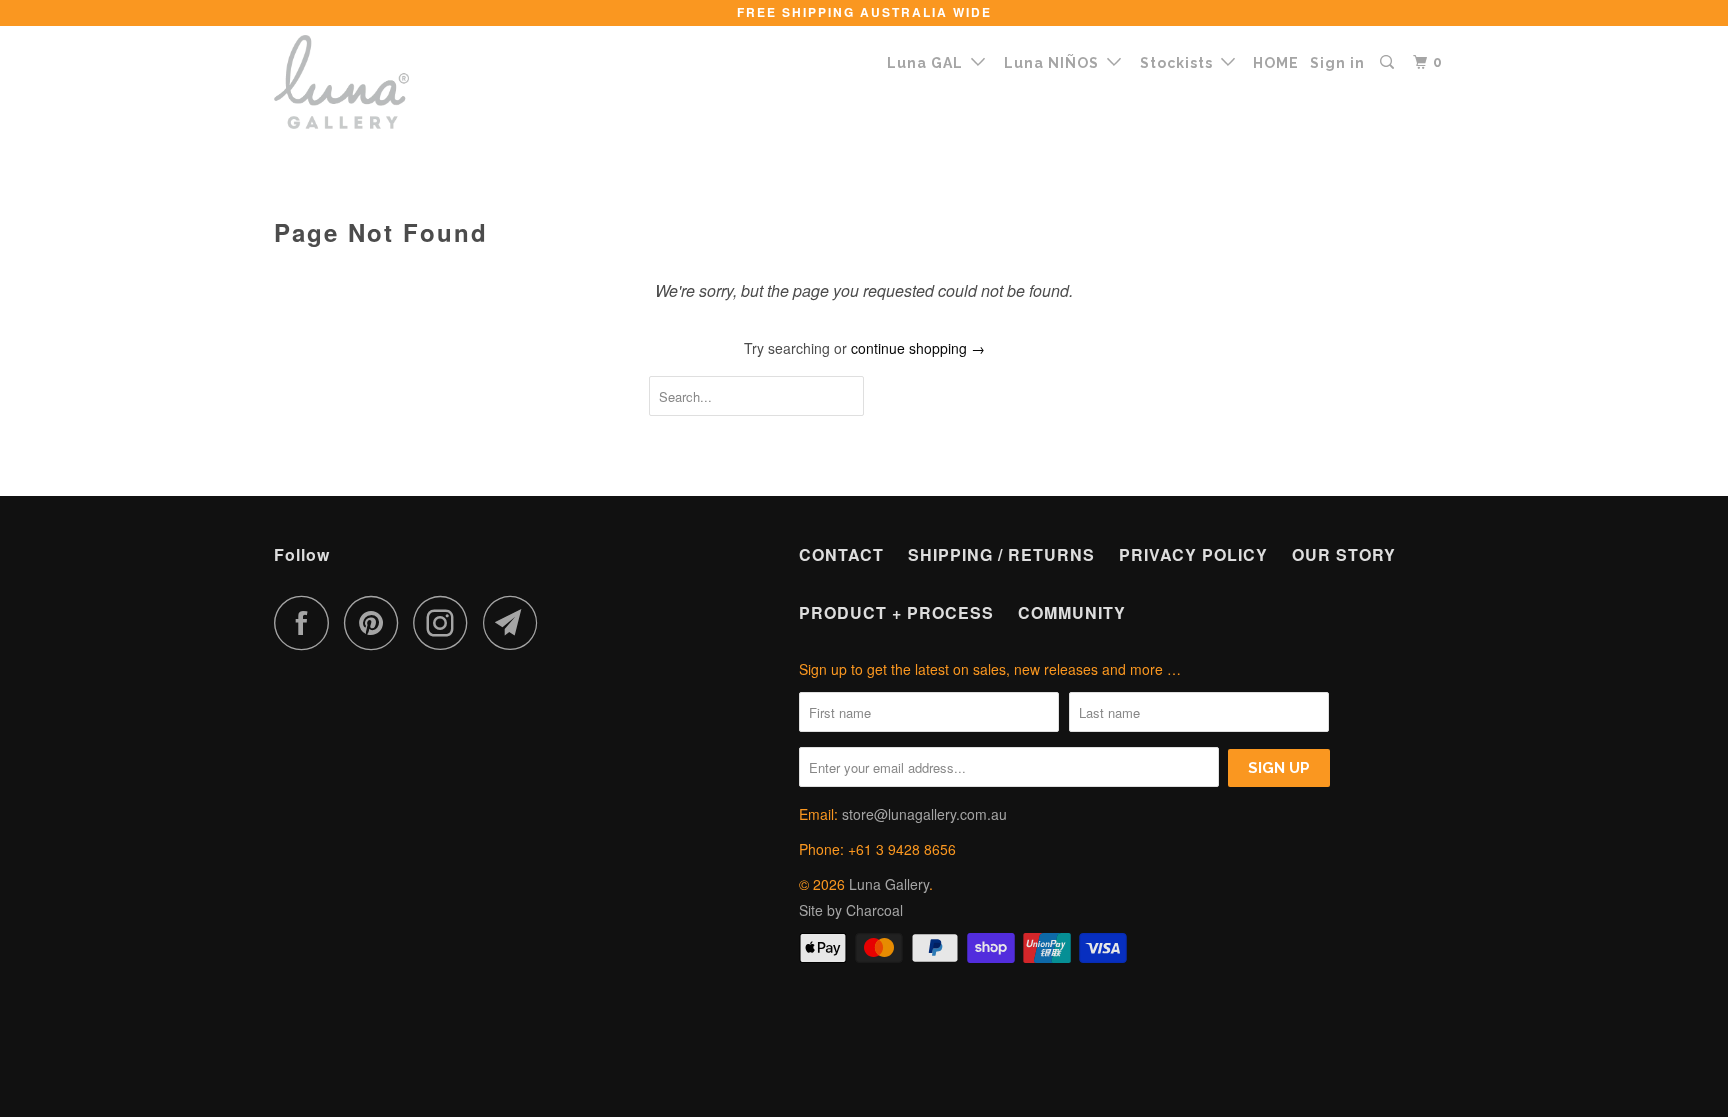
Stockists (1180, 63)
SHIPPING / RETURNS (1001, 554)
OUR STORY (1344, 554)
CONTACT (841, 554)
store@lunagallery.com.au (924, 814)
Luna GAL (929, 63)
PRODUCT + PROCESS (896, 612)
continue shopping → (918, 348)
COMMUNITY (1072, 612)
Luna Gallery (889, 884)
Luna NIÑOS (1055, 63)
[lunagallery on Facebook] (307, 622)
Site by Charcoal (851, 910)
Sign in (1337, 63)
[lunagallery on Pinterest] (376, 622)
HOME (1276, 63)
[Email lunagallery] (516, 622)
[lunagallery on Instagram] (446, 622)
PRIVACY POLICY (1193, 554)
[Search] (1389, 62)
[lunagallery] (376, 82)
